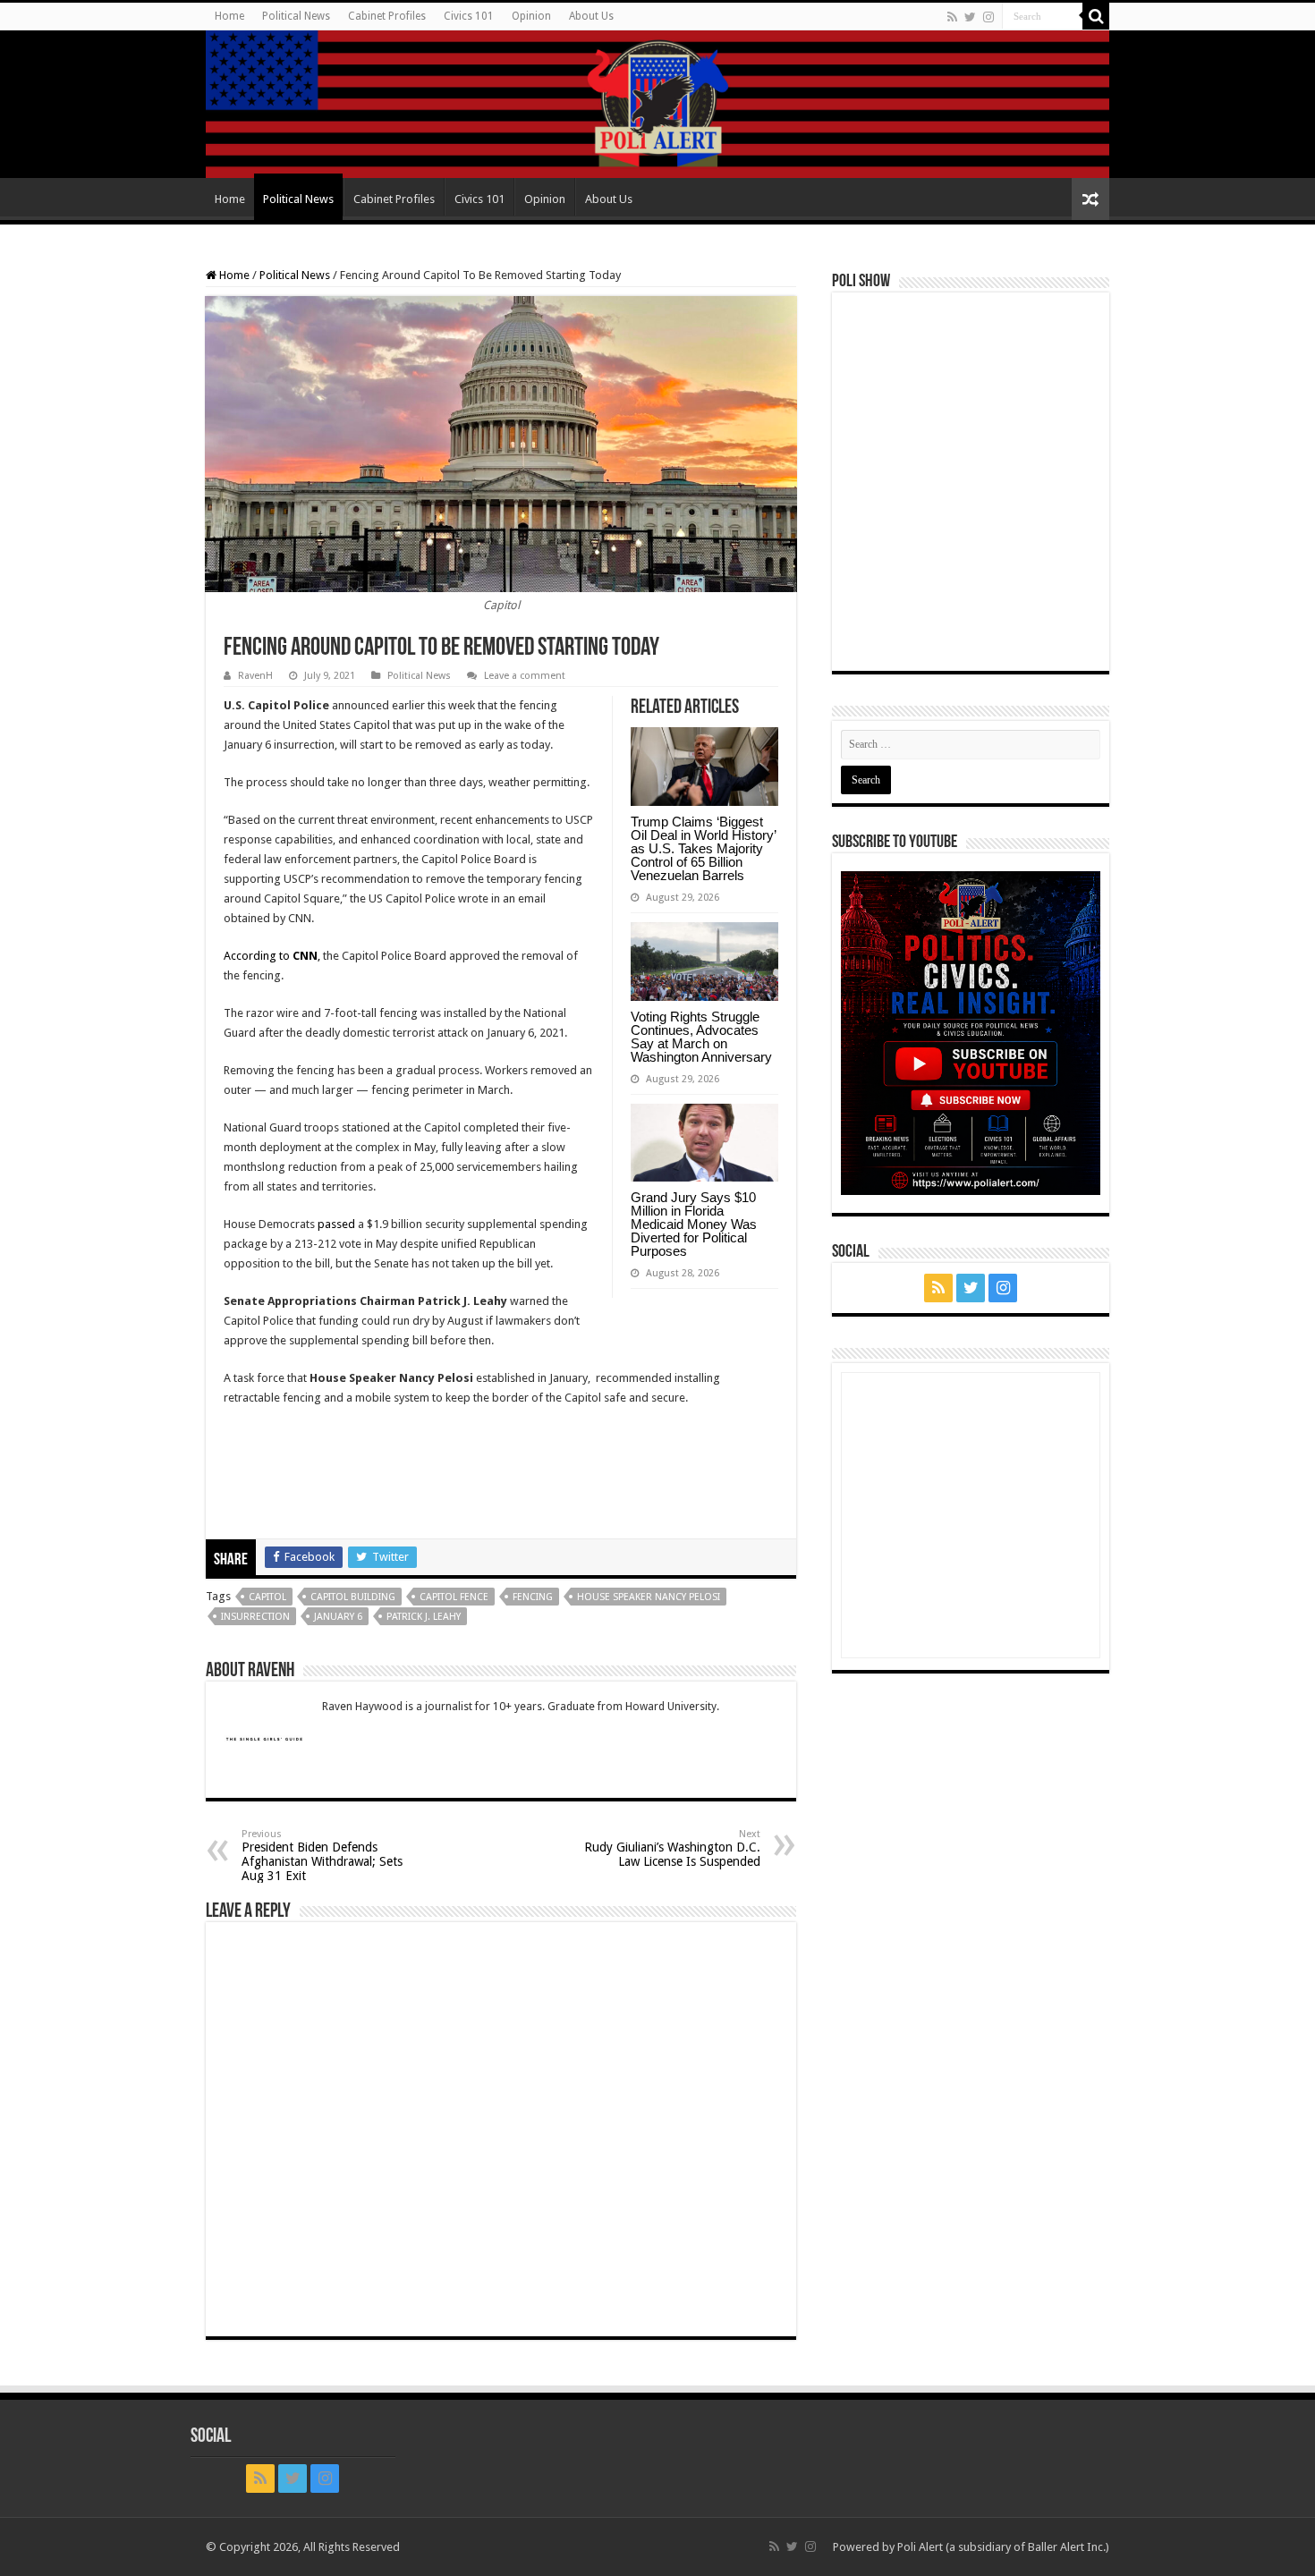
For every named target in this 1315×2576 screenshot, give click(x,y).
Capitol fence (454, 1597)
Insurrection (255, 1617)
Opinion (531, 16)
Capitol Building (353, 1597)
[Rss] (952, 17)
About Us (591, 16)
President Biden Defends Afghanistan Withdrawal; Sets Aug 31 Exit (322, 1856)
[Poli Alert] (657, 104)
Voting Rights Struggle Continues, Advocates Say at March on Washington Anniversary (701, 1037)
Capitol (267, 1597)
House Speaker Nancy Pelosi (649, 1597)
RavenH (255, 676)
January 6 (338, 1617)
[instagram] (988, 17)
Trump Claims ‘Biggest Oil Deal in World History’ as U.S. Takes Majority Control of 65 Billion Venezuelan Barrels (703, 848)
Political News (296, 16)
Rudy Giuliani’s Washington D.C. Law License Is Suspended (672, 1848)
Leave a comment (525, 676)
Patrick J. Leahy (424, 1617)
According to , (272, 956)
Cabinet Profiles (387, 16)
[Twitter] (970, 17)
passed (336, 1224)
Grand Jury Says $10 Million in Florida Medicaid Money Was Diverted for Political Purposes (694, 1224)
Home (229, 16)
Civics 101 (469, 16)
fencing (533, 1597)
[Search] (1096, 16)
